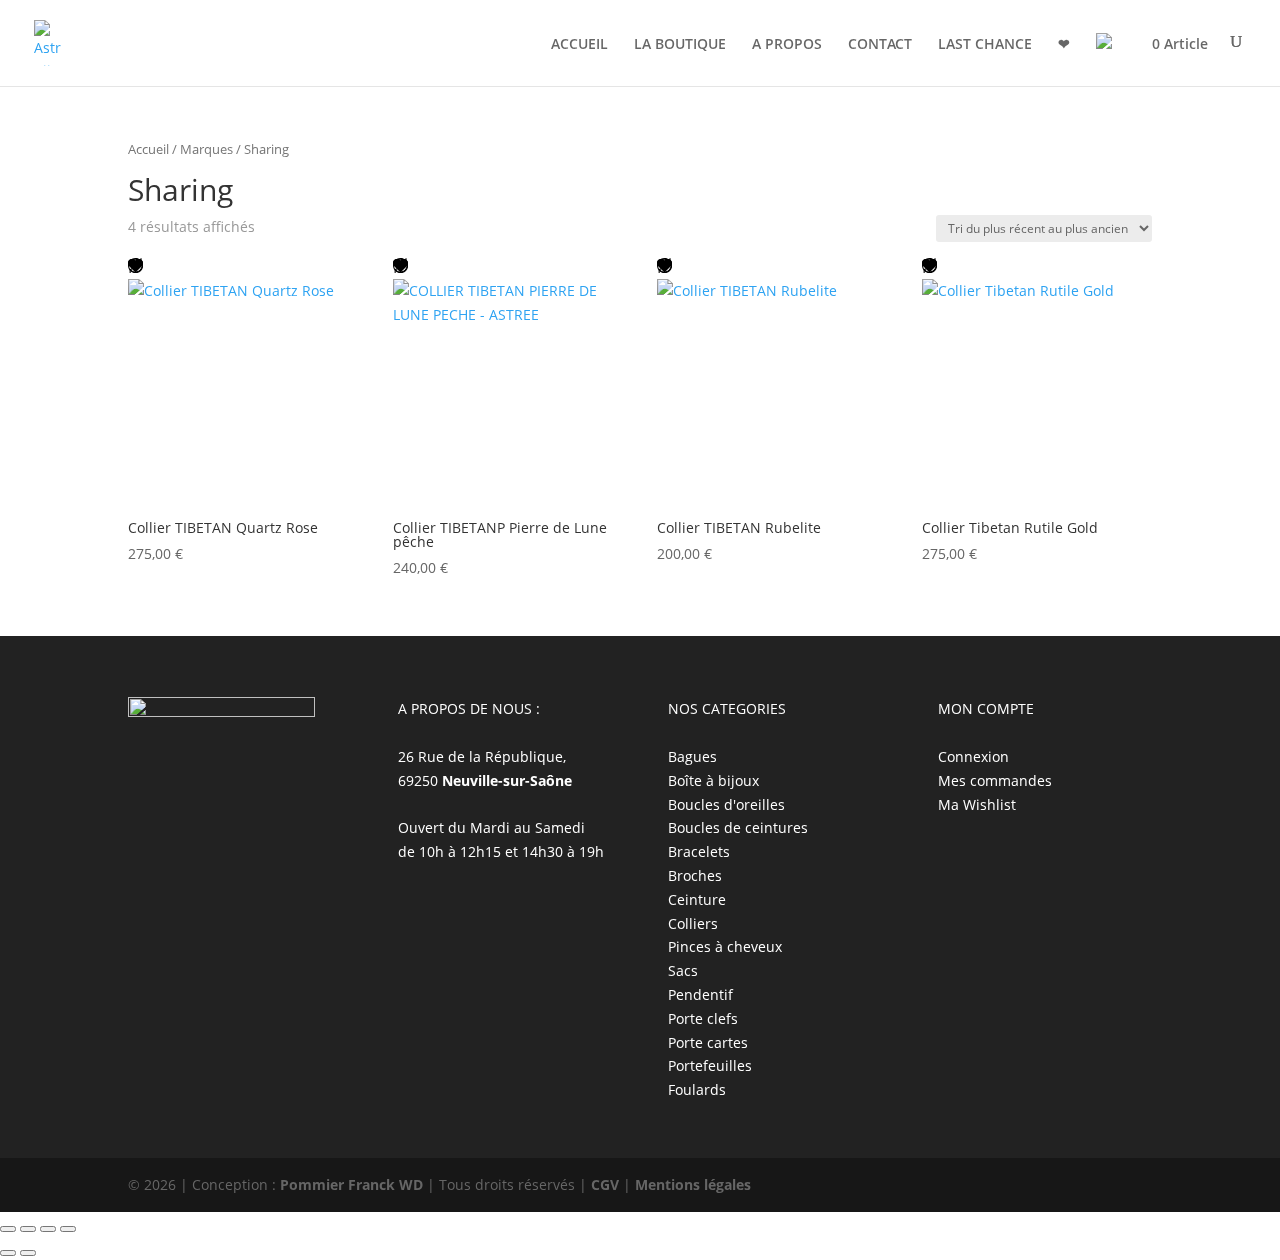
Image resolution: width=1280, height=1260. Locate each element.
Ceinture (697, 899)
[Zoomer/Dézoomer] (8, 1229)
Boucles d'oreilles (726, 804)
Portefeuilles (710, 1065)
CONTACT (880, 45)
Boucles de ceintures (738, 827)
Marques (206, 149)
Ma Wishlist (977, 804)
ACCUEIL (579, 45)
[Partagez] (48, 1229)
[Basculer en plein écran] (28, 1229)
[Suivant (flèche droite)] (28, 1253)
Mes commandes (995, 780)
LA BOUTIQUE (680, 45)
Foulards (697, 1089)
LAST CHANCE (985, 45)
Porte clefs (703, 1018)
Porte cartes (708, 1042)
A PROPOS (787, 45)
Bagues (692, 756)
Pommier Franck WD (351, 1184)
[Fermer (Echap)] (68, 1229)
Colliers (693, 923)
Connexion (973, 756)
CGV (605, 1184)
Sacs (683, 970)
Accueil (148, 149)
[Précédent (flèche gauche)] (8, 1253)
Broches (695, 875)
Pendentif (700, 994)
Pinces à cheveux (725, 946)
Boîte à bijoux (713, 780)
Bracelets (699, 851)
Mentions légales (693, 1184)
